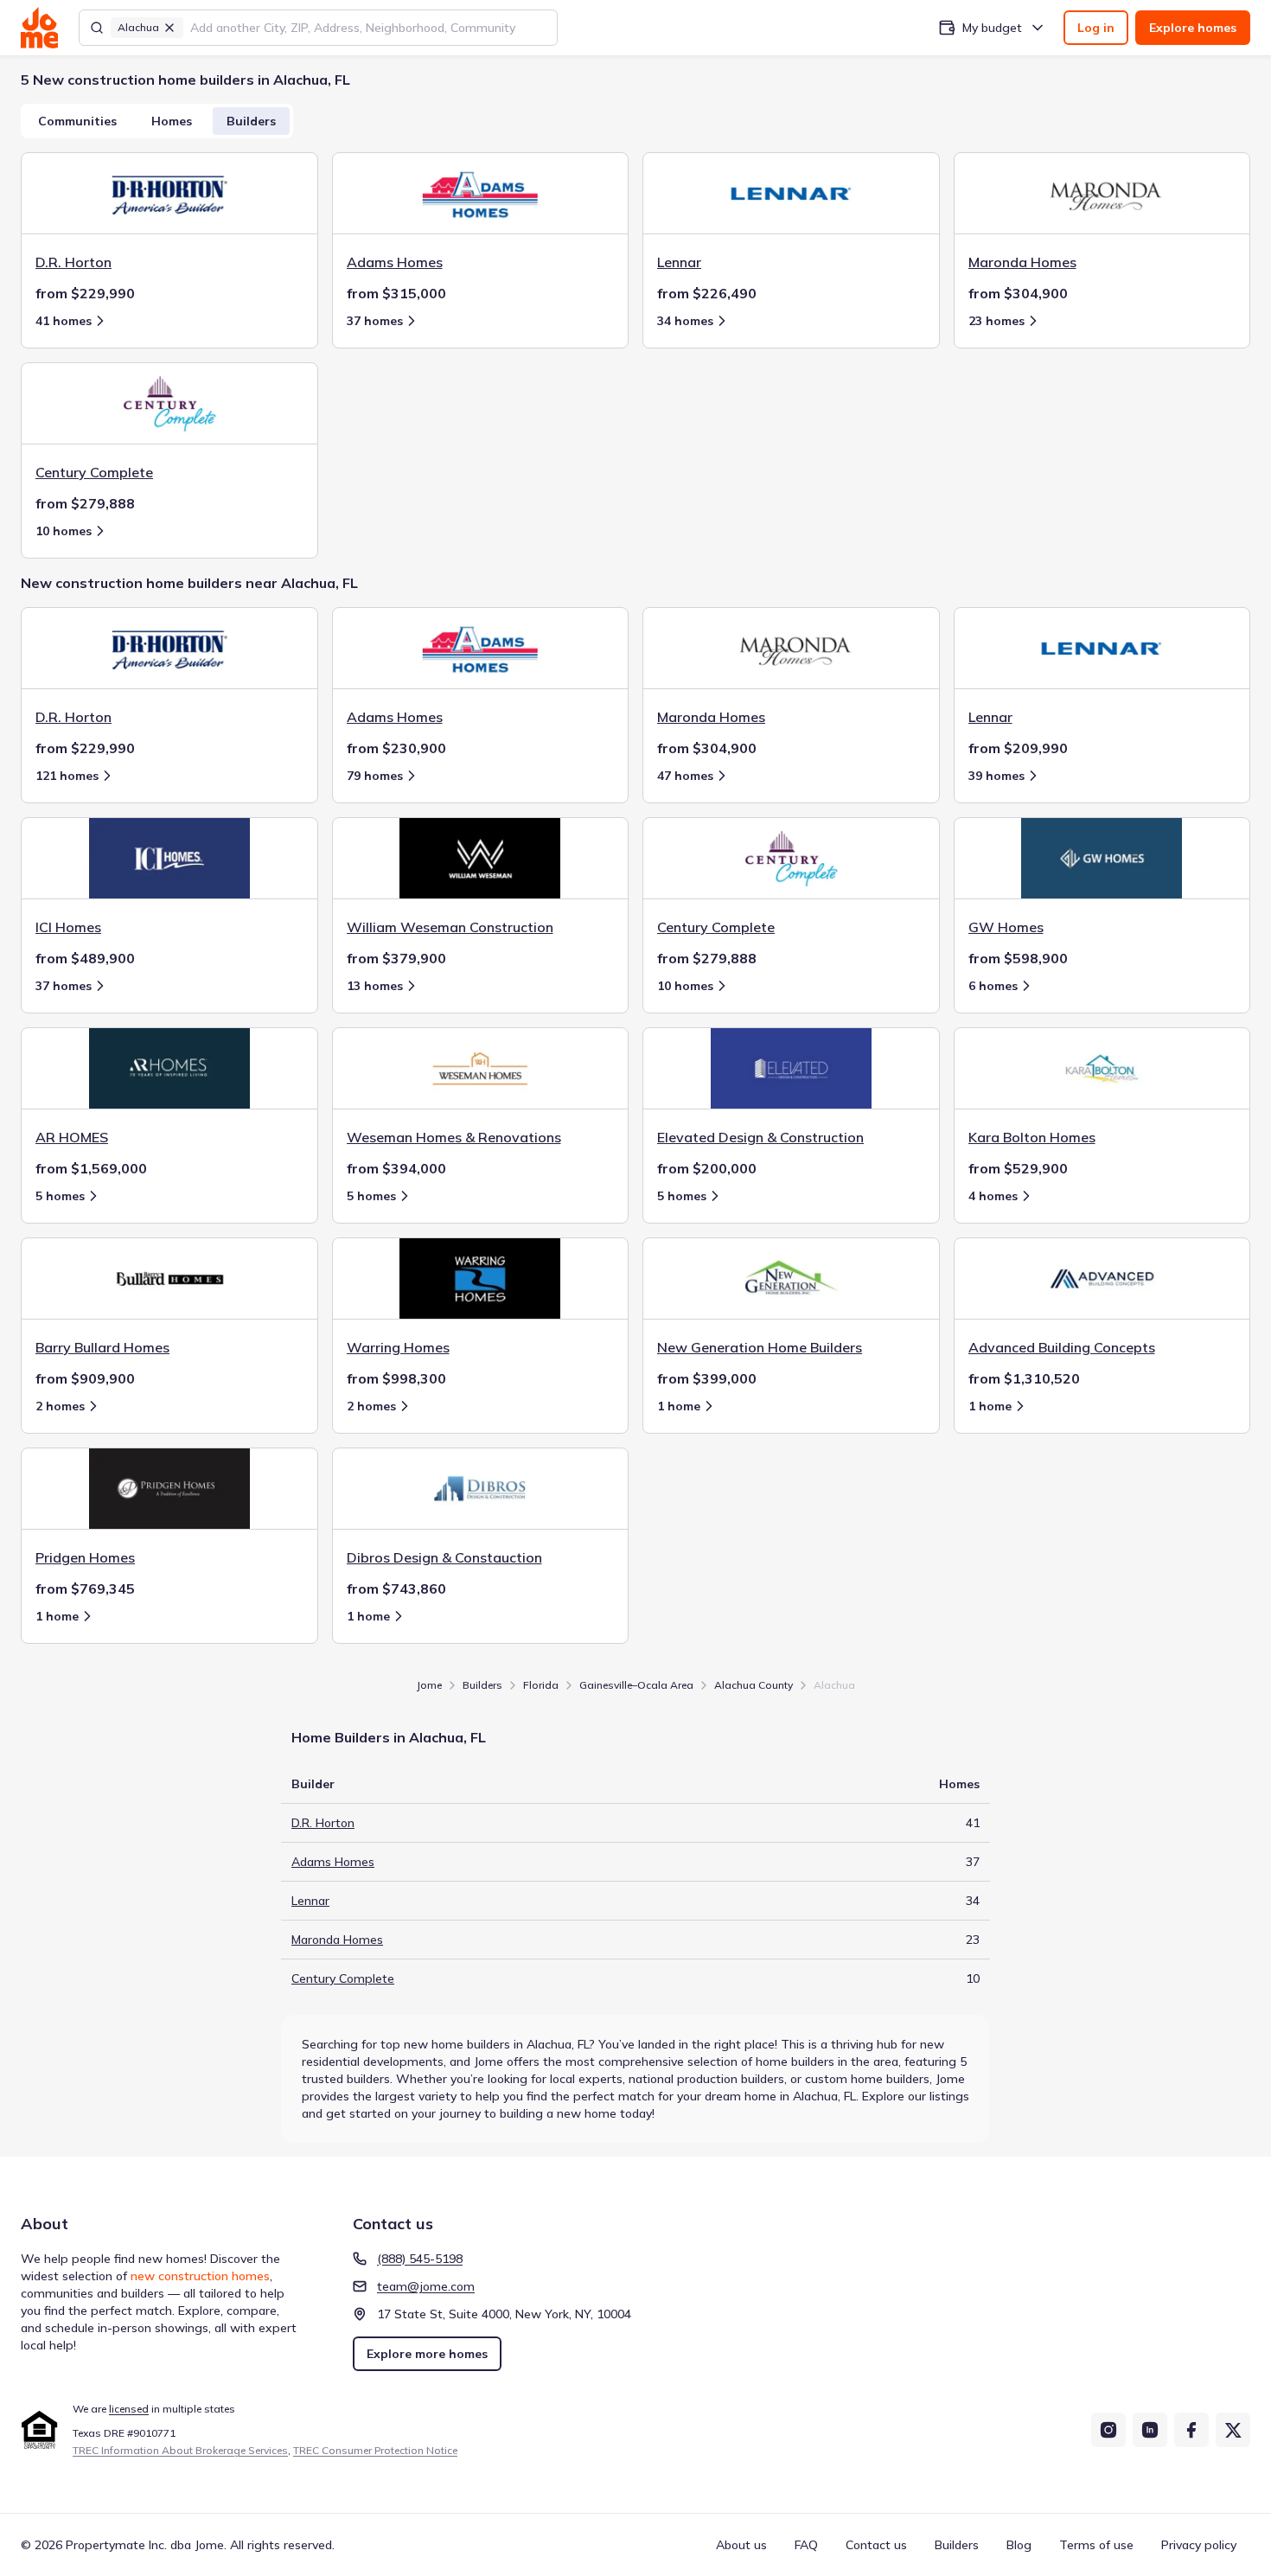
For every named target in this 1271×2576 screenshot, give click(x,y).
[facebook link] (1191, 2430)
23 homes (996, 321)
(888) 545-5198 (420, 2259)
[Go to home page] (39, 28)
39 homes (996, 776)
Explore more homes (427, 2354)
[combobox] (368, 28)
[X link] (1233, 2430)
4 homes (993, 1196)
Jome (429, 1685)
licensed (129, 2409)
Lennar (310, 1901)
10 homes (64, 531)
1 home (679, 1406)
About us (741, 2545)
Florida (541, 1685)
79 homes (375, 776)
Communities (77, 121)
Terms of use (1096, 2545)
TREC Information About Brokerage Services (180, 2450)
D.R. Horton (323, 1823)
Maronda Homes (337, 1940)
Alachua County (754, 1685)
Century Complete (343, 1978)
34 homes (685, 321)
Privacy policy (1199, 2545)
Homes (172, 121)
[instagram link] (1108, 2430)
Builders (251, 121)
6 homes (993, 986)
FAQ (806, 2545)
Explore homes (1193, 28)
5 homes (60, 1196)
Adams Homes (333, 1862)
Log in (1096, 28)
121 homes (67, 776)
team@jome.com (426, 2286)
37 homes (375, 321)
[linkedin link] (1150, 2430)
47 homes (685, 776)
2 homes (60, 1406)
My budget (992, 28)
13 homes (375, 986)
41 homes (64, 321)
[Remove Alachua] (169, 28)
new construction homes (200, 2276)
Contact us (876, 2545)
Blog (1019, 2545)
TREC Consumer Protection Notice (375, 2450)
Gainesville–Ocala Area (636, 1685)
